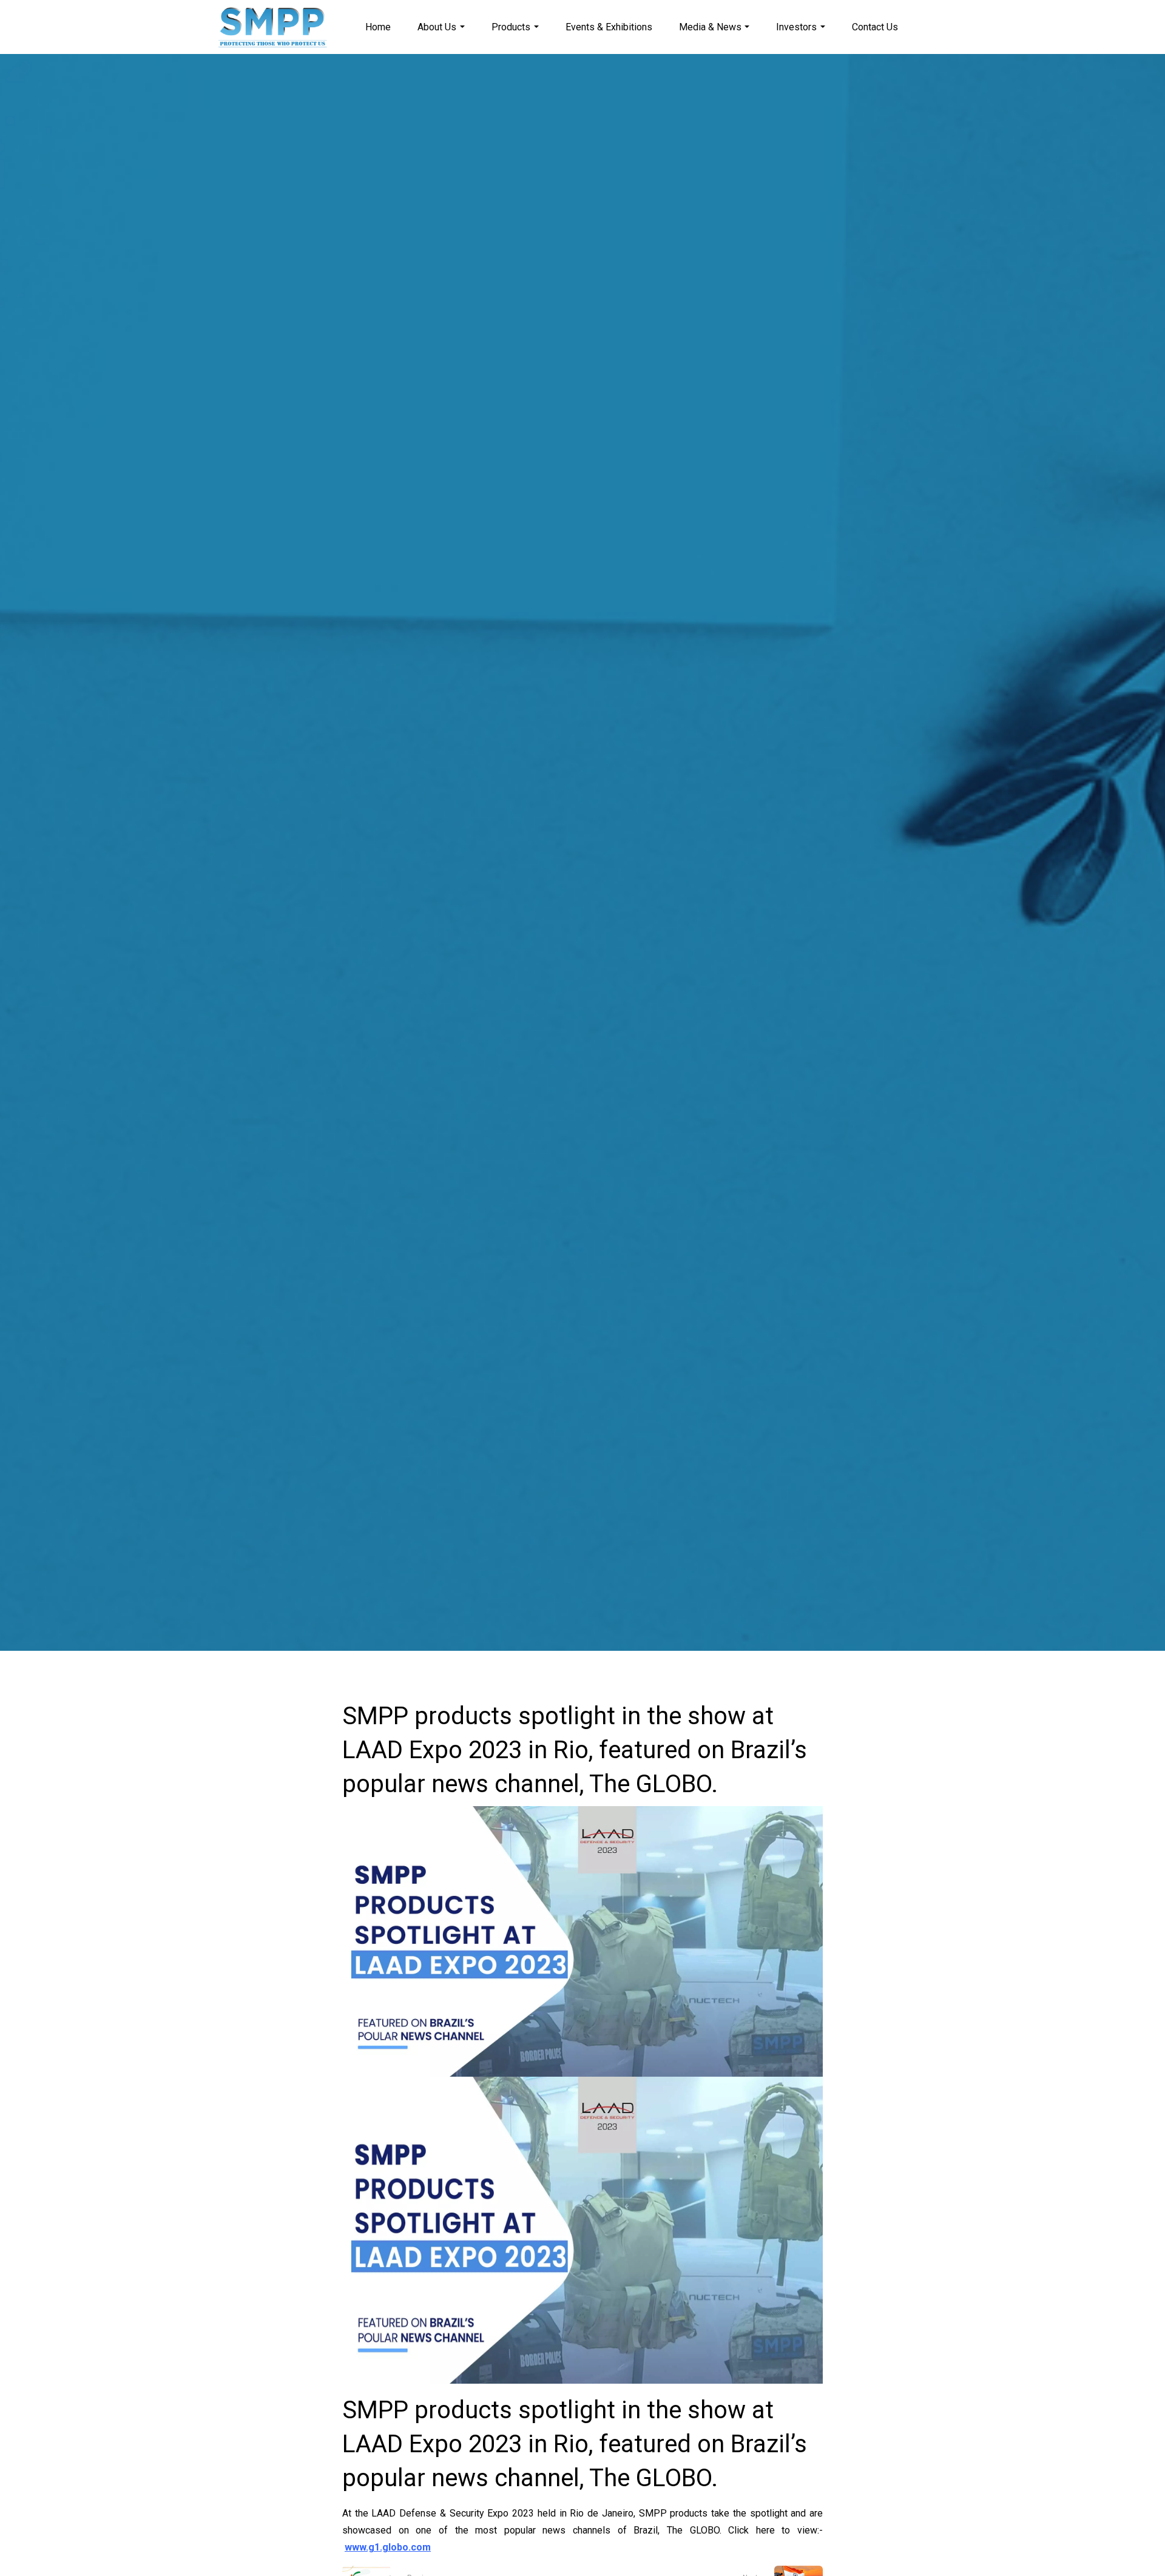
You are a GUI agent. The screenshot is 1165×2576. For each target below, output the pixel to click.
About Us (437, 27)
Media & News (710, 27)
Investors (796, 27)
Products (511, 27)
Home (378, 27)
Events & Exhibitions (609, 27)
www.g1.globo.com (388, 2547)
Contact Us (875, 27)
